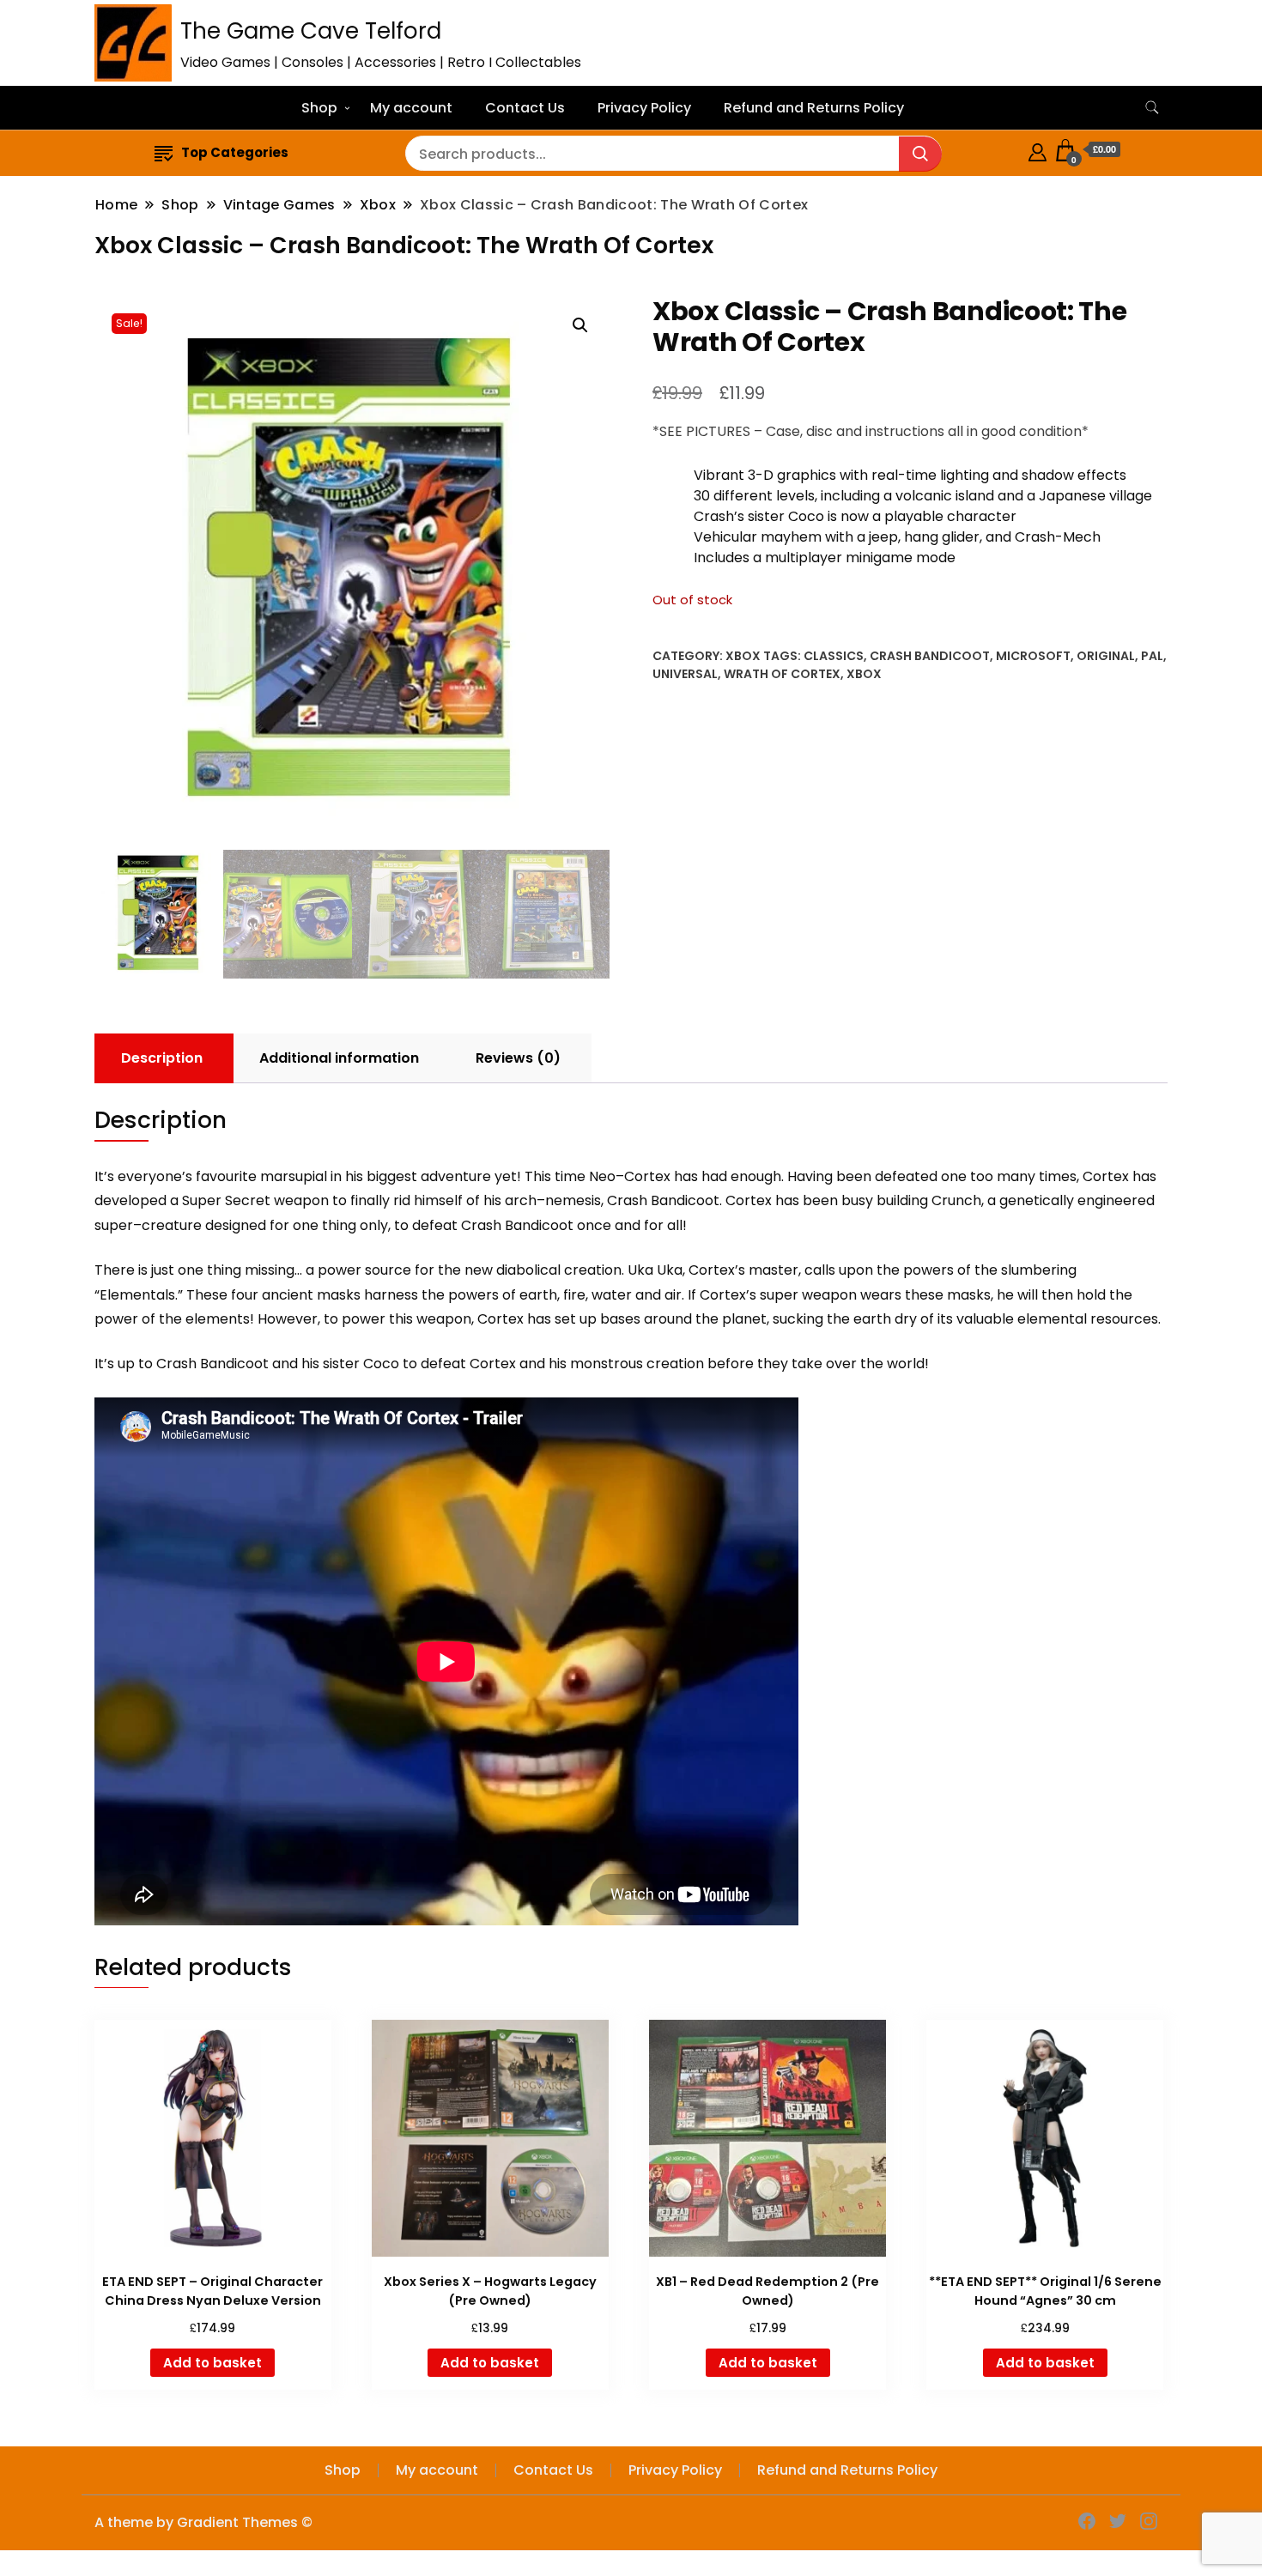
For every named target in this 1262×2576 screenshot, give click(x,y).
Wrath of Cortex (782, 674)
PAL (1152, 656)
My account (411, 108)
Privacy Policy (644, 108)
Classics (834, 656)
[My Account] (1038, 150)
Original (1106, 656)
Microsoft (1033, 656)
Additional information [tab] (339, 1058)
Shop (319, 108)
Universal (685, 674)
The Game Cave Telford (311, 31)
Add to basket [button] (212, 2363)
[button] (580, 325)
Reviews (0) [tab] (518, 1058)
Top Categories (235, 152)
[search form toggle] (1152, 108)
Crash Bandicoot (930, 656)
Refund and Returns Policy (814, 108)
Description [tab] (162, 1058)
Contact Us (525, 108)
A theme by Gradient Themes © (203, 2522)
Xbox (743, 656)
